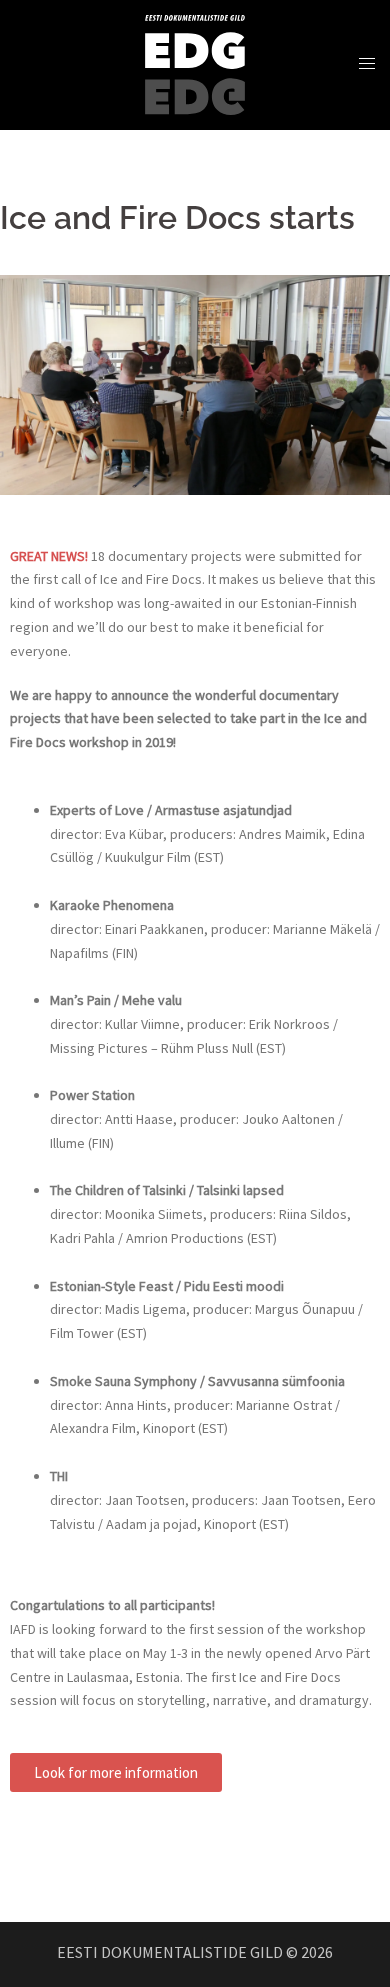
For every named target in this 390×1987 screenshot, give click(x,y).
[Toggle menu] (367, 64)
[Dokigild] (195, 63)
